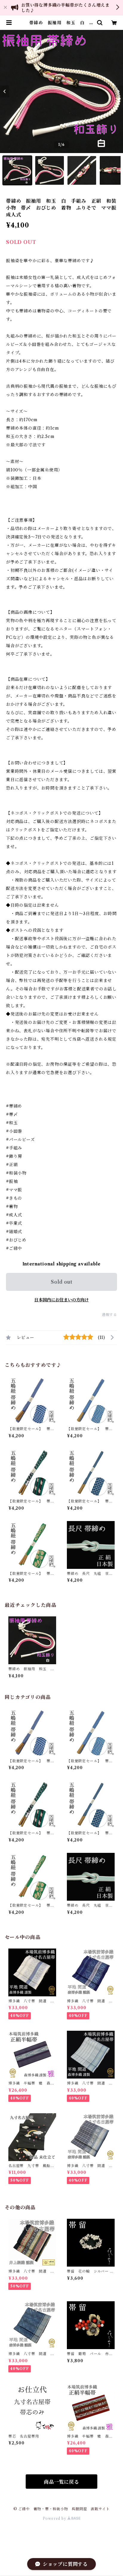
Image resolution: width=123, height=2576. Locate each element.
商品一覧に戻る (61, 2482)
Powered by (55, 2518)
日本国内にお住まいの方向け (61, 1300)
